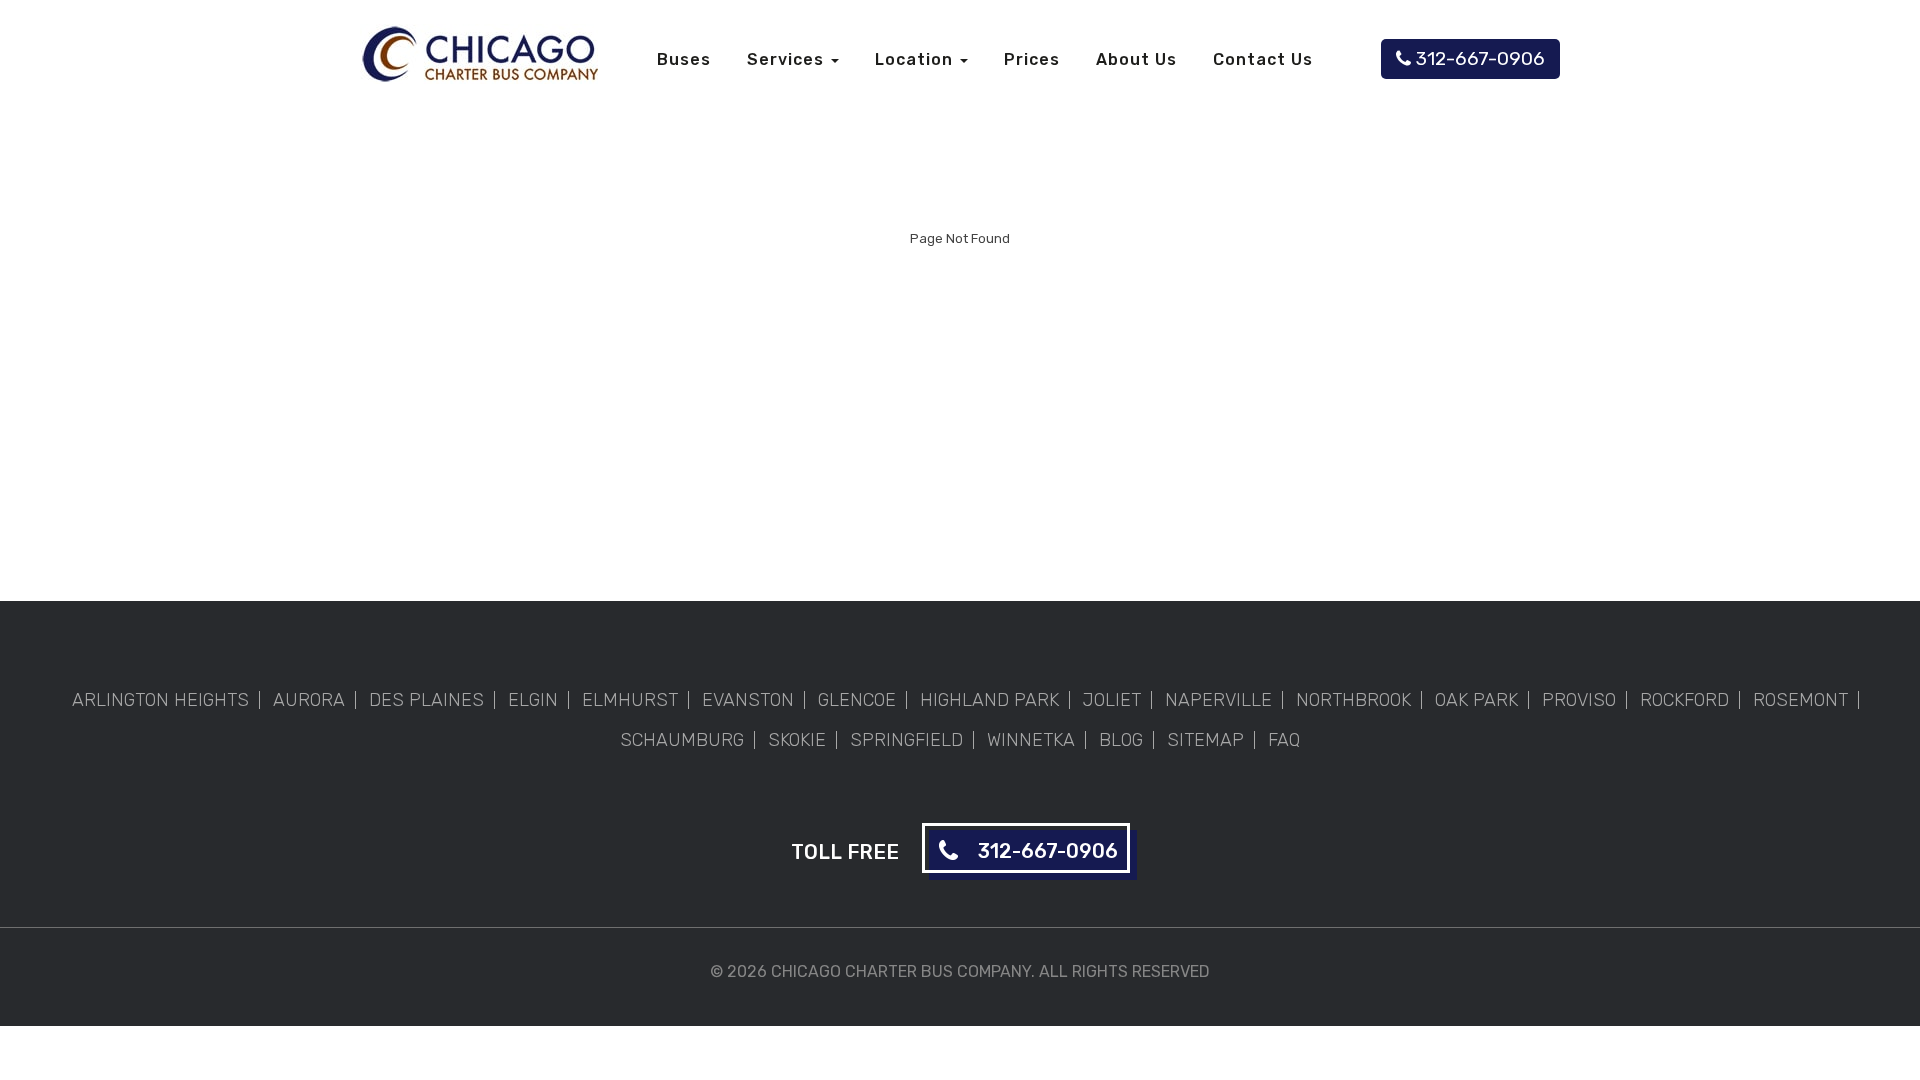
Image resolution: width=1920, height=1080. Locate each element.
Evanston (748, 700)
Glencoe (857, 700)
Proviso (1579, 700)
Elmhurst (630, 700)
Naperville (1218, 700)
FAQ (1284, 740)
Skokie (797, 740)
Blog (1121, 740)
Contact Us (1263, 59)
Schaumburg (682, 740)
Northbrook (1353, 700)
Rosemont (1800, 700)
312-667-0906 (1480, 58)
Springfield (906, 740)
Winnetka (1031, 740)
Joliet (1112, 700)
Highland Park (989, 700)
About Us (1136, 59)
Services (788, 59)
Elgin (533, 700)
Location (916, 59)
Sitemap (1205, 740)
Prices (1032, 59)
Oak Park (1476, 700)
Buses (684, 59)
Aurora (309, 700)
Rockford (1684, 700)
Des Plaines (426, 700)
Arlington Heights (160, 700)
